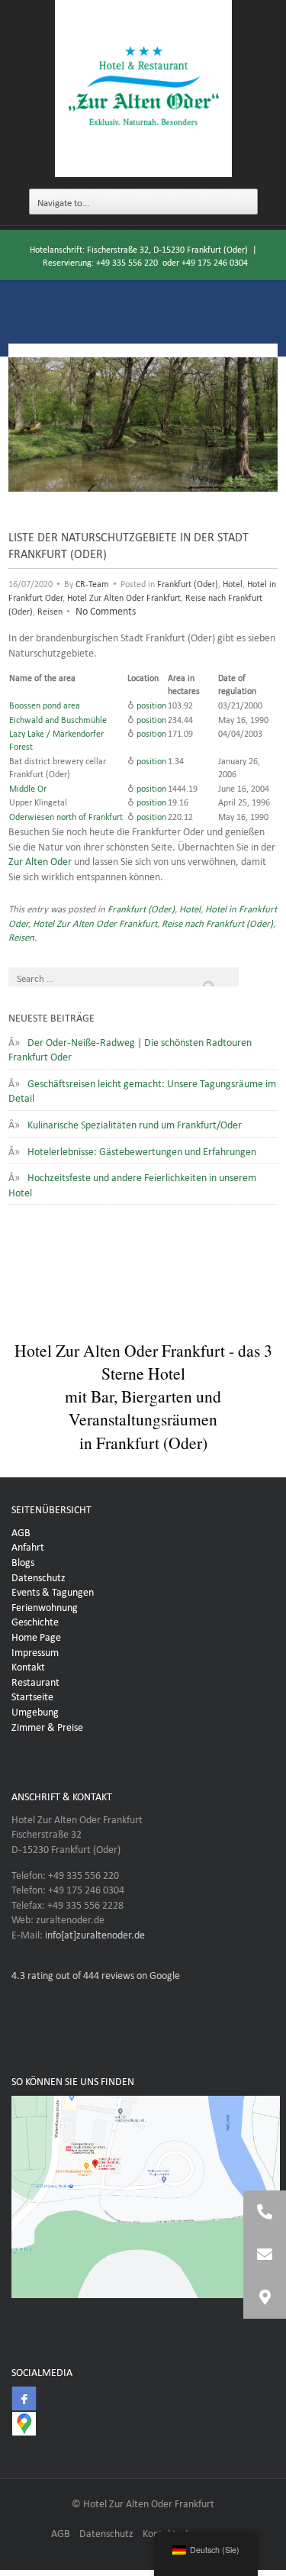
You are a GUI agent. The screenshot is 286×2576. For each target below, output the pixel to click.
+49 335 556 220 (127, 261)
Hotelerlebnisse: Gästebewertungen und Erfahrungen (142, 1150)
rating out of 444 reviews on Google (96, 1974)
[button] (265, 2297)
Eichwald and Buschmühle (58, 718)
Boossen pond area (45, 704)
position (151, 704)
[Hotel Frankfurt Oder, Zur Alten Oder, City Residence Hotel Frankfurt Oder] (143, 89)
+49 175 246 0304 (215, 261)
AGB (21, 1531)
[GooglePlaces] (24, 2424)
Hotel (233, 583)
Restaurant (35, 1680)
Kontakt (28, 1665)
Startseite (32, 1695)
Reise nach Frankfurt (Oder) (217, 922)
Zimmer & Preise (47, 1725)
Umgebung (35, 1710)
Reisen (50, 610)
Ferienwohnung (45, 1606)
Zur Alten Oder (40, 860)
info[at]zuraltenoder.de (95, 1933)
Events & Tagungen (53, 1590)
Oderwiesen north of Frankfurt (66, 815)
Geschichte (35, 1620)
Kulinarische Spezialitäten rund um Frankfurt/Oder (135, 1123)
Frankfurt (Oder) (188, 583)
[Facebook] (24, 2399)
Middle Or (28, 787)
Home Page (36, 1635)
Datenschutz (39, 1576)
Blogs (23, 1561)
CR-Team (92, 583)
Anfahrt (28, 1545)
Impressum (35, 1651)
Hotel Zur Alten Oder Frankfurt (124, 596)
